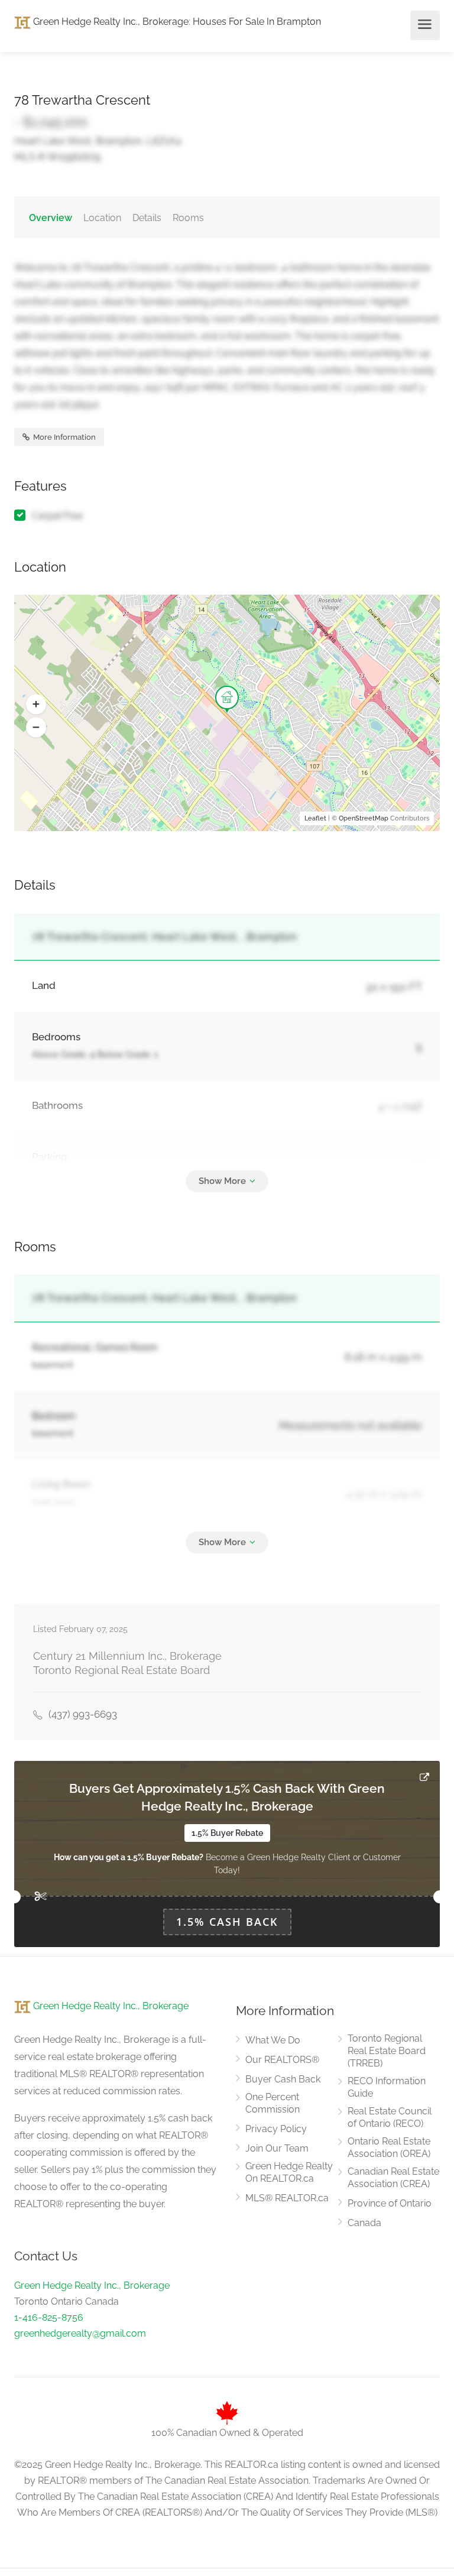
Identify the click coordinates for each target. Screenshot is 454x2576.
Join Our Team (277, 2148)
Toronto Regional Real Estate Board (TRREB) (387, 2051)
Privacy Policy (276, 2129)
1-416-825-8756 (49, 2317)
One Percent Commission (273, 2103)
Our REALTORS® (282, 2060)
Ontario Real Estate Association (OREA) (389, 2147)
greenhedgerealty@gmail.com (80, 2333)
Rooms (188, 218)
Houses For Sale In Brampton (257, 22)
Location (102, 218)
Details (147, 218)
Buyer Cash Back (283, 2079)
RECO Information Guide (387, 2087)
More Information (64, 437)
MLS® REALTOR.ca (287, 2198)
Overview (51, 218)
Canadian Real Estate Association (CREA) (393, 2178)
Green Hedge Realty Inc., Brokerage (110, 22)
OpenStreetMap (364, 818)
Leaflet (315, 818)
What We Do (273, 2040)
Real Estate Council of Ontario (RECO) (390, 2117)
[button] (36, 705)
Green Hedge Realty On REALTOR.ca (289, 2172)
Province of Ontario (390, 2203)
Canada (364, 2223)
